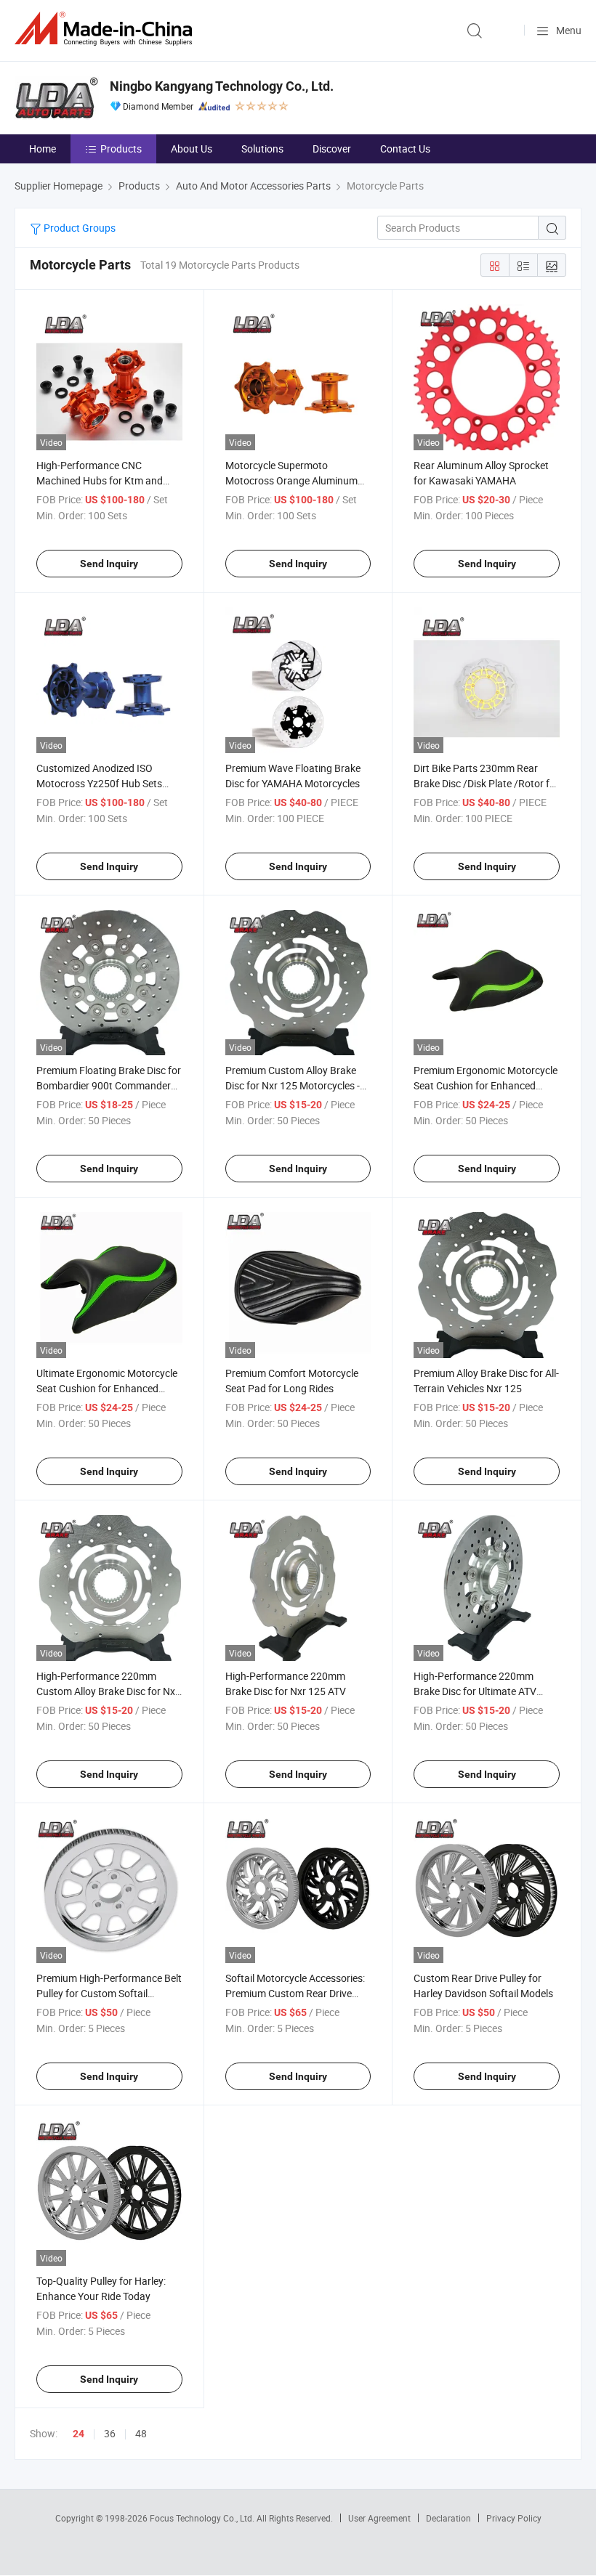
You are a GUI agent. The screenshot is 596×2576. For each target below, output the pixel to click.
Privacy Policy (514, 2518)
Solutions (262, 149)
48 (141, 2433)
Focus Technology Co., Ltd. (203, 2518)
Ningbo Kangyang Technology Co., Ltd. (222, 86)
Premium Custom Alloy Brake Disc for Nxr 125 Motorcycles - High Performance (293, 1085)
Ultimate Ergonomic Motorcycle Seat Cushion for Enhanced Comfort (107, 1388)
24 (78, 2434)
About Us (192, 149)
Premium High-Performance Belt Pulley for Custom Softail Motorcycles (109, 1993)
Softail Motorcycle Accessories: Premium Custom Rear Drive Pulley (295, 1993)
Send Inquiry (109, 564)
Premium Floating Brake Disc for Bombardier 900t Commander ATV (109, 1085)
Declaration (448, 2518)
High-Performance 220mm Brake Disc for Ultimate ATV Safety (475, 1691)
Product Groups (78, 228)
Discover (332, 149)
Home (43, 149)
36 (110, 2433)
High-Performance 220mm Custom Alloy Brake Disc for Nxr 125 (108, 1691)
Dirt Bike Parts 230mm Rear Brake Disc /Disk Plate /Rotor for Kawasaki (486, 783)
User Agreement (379, 2518)
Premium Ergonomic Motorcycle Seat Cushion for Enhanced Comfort (486, 1085)
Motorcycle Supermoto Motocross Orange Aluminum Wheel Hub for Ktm (291, 480)
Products (121, 149)
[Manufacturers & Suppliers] (106, 29)
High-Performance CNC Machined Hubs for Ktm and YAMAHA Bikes (100, 480)
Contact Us (405, 149)
